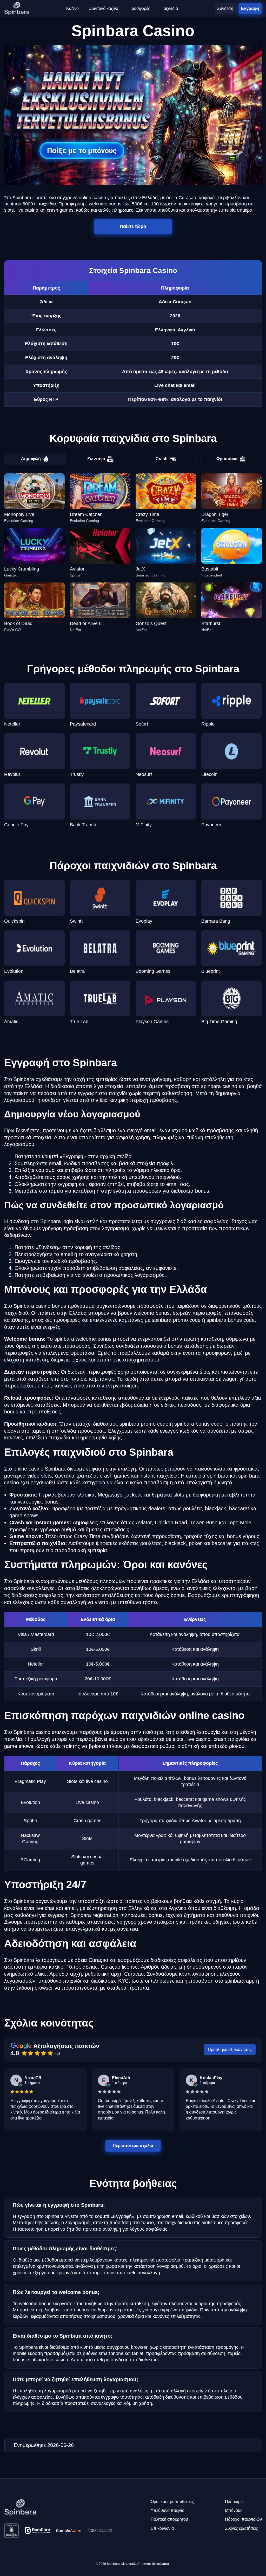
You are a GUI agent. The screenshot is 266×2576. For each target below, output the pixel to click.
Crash (162, 459)
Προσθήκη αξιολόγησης (230, 2050)
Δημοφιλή (31, 459)
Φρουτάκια (227, 459)
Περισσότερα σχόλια (133, 2146)
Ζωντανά (96, 459)
